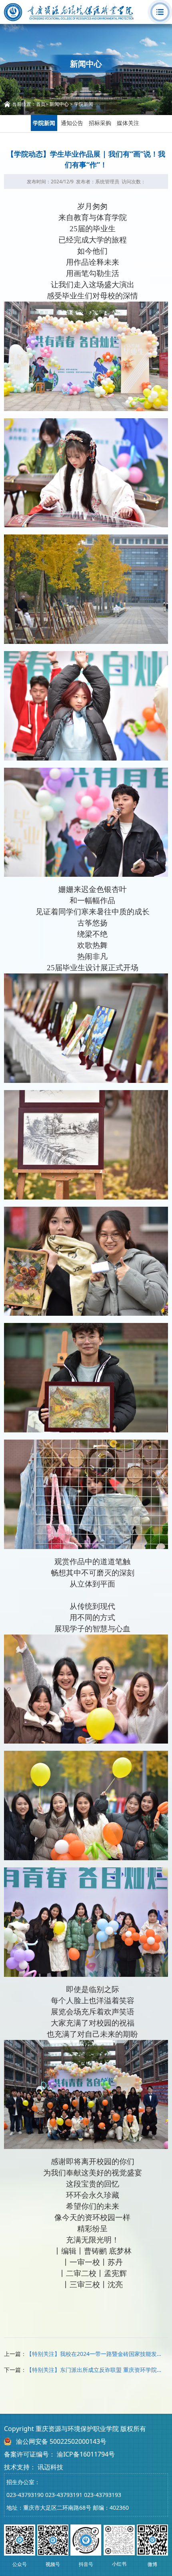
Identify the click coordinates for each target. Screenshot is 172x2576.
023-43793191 (64, 2495)
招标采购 (100, 123)
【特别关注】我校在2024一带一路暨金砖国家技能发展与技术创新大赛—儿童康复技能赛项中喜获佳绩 (94, 2354)
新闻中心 (59, 104)
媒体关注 (128, 123)
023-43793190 (25, 2495)
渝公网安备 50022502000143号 (61, 2441)
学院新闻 (84, 104)
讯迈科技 (50, 2467)
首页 (41, 104)
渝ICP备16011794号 (86, 2454)
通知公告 (72, 123)
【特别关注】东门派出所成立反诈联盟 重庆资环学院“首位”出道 (94, 2370)
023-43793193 (103, 2495)
